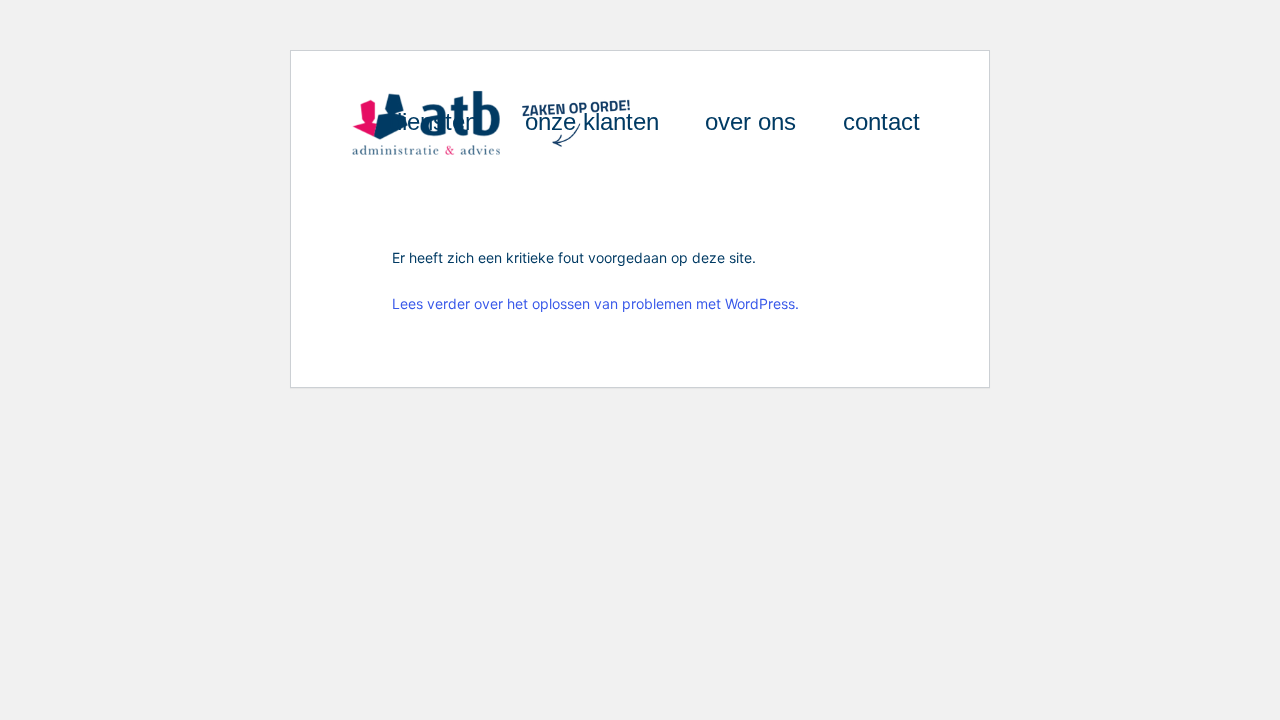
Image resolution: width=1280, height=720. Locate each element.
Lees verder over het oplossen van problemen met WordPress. (595, 303)
